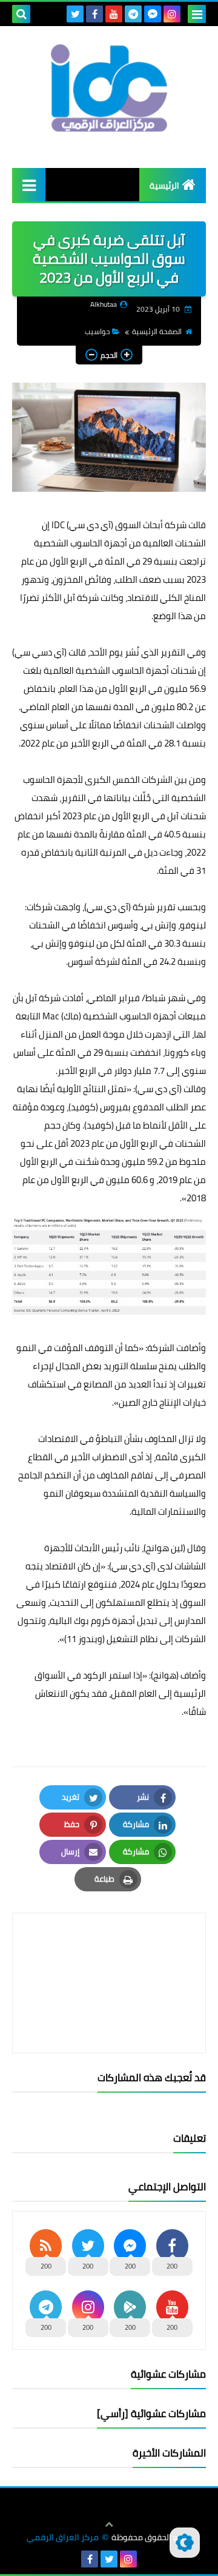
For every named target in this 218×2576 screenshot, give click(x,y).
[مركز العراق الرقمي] (109, 88)
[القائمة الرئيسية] (29, 185)
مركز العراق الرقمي (63, 2537)
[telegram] (133, 14)
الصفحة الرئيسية (157, 331)
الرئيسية (164, 186)
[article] (109, 1954)
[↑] (109, 2524)
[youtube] (114, 14)
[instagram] (172, 14)
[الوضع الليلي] (185, 2543)
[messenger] (153, 14)
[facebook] (94, 14)
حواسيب (97, 331)
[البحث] (21, 14)
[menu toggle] (197, 14)
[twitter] (75, 14)
